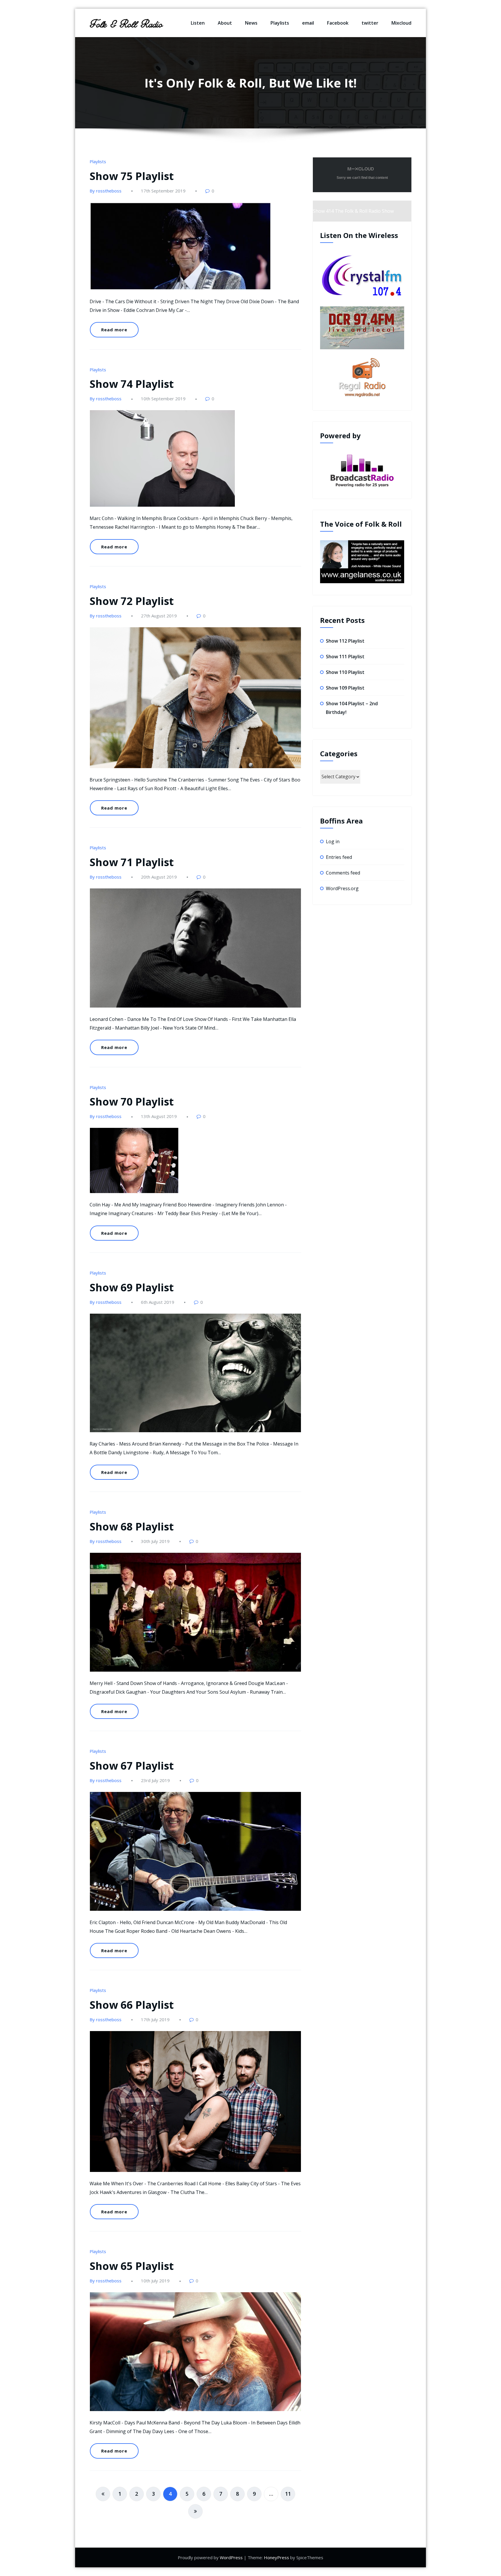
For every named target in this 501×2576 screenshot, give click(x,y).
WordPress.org (342, 888)
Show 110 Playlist (345, 672)
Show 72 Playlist (132, 601)
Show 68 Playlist (132, 1527)
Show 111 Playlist (345, 657)
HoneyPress (276, 2557)
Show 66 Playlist (132, 2005)
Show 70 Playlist (132, 1102)
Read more (114, 330)
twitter (370, 23)
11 (288, 2494)
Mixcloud (401, 23)
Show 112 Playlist (345, 641)
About (225, 23)
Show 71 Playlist (132, 862)
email (308, 23)
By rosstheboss (106, 191)
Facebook (338, 23)
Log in (333, 841)
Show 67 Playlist (132, 1766)
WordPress (231, 2557)
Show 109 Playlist (345, 688)
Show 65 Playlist (132, 2266)
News (251, 23)
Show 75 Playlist (132, 176)
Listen (198, 23)
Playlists (280, 23)
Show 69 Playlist (132, 1287)
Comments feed (343, 873)
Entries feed (339, 857)
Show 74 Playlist (132, 384)
